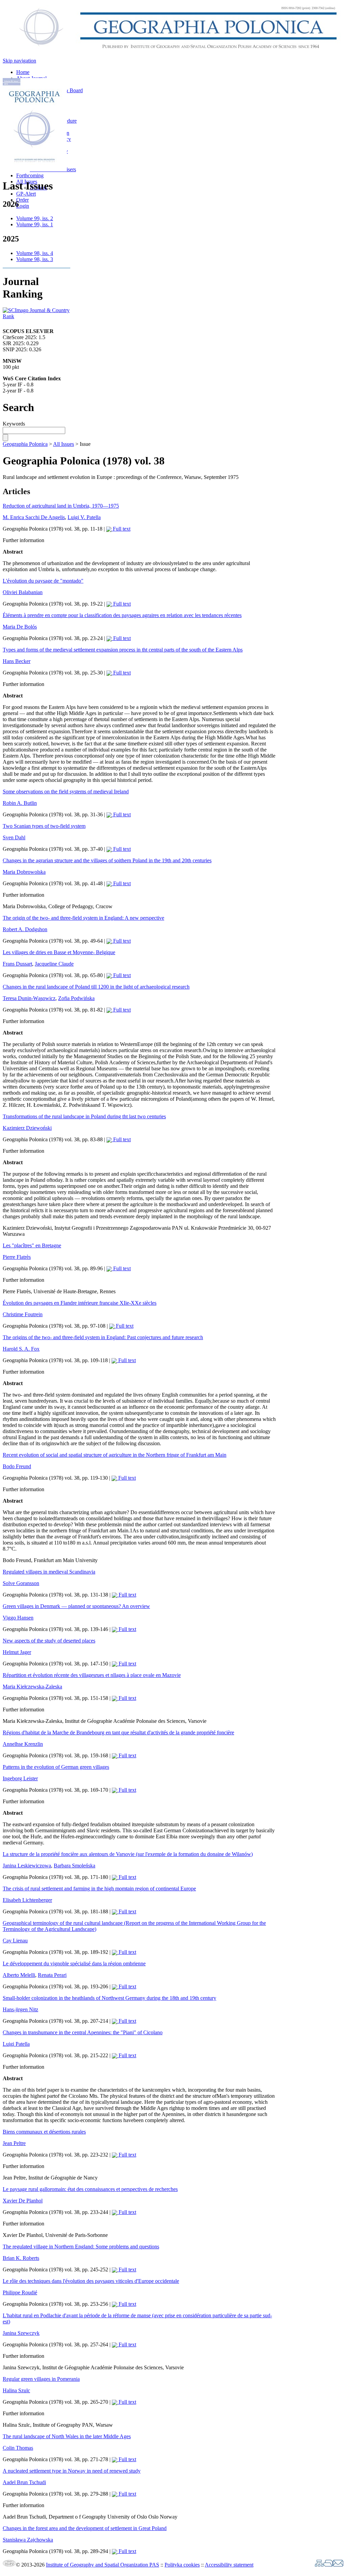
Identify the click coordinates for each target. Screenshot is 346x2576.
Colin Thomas (18, 2448)
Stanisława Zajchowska (28, 2540)
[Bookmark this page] (328, 2565)
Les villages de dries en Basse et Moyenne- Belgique (59, 952)
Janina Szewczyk (21, 2333)
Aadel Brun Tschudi (24, 2482)
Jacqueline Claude (54, 964)
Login (23, 206)
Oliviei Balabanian (23, 592)
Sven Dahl (14, 837)
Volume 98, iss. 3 (35, 259)
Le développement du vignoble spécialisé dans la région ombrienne (74, 1963)
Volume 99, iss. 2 (35, 218)
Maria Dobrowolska (24, 872)
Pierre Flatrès (17, 1257)
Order (22, 200)
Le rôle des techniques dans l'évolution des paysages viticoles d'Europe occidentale (91, 2281)
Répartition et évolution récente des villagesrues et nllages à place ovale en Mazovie (92, 1675)
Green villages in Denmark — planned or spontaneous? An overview (76, 1606)
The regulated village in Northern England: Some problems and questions (81, 2247)
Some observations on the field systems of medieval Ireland (66, 792)
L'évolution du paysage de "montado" (43, 581)
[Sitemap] (319, 2565)
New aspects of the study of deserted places (49, 1641)
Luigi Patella (16, 2044)
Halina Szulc (16, 2390)
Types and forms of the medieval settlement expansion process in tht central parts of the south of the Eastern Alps (123, 650)
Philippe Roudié (20, 2292)
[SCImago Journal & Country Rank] (36, 316)
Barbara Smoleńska (75, 1866)
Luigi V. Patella (84, 517)
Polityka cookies (182, 2565)
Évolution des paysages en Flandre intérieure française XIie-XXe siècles (80, 1303)
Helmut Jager (17, 1652)
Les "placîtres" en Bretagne (32, 1245)
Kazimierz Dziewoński (27, 1128)
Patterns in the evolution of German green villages (56, 1767)
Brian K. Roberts (21, 2258)
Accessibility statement (229, 2565)
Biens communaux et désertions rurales (44, 2132)
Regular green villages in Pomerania (41, 2379)
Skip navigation (19, 61)
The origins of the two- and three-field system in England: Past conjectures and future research (103, 1337)
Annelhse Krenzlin (23, 1744)
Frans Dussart (17, 964)
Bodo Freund (17, 1466)
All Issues (64, 444)
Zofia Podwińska (76, 998)
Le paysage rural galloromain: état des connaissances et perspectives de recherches (90, 2189)
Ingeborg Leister (20, 1778)
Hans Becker (17, 661)
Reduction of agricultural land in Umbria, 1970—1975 (61, 506)
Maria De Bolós (20, 627)
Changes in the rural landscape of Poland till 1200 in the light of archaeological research (96, 987)
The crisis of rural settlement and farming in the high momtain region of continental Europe (99, 1889)
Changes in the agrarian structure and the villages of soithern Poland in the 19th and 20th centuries (107, 860)
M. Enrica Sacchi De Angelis (34, 517)
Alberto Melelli (19, 1975)
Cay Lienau (15, 1941)
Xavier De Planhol (23, 2201)
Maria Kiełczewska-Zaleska (32, 1687)
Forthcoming (30, 175)
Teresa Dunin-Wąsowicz (29, 998)
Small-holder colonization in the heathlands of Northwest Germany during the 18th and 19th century (109, 1998)
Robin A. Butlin (20, 803)
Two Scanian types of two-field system (44, 826)
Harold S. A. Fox (21, 1349)
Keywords (14, 424)
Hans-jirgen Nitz (20, 2009)
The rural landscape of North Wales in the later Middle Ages (67, 2436)
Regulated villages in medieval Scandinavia (49, 1572)
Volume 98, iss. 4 (35, 253)
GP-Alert (26, 194)
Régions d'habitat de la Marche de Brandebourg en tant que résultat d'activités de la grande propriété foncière (118, 1732)
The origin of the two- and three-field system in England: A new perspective (83, 918)
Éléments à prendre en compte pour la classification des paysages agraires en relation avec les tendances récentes (122, 615)
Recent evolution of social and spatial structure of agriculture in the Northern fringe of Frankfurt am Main (115, 1455)
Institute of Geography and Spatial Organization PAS (103, 2565)
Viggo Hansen (18, 1618)
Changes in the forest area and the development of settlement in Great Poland (85, 2528)
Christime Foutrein (23, 1314)
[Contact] (338, 2565)
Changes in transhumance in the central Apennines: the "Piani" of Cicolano (83, 2032)
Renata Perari (52, 1975)
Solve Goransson (21, 1583)
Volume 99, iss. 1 (35, 224)
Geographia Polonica (25, 444)
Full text (121, 529)
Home (23, 72)
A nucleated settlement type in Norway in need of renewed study (72, 2471)
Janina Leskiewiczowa (27, 1866)
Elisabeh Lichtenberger (27, 1900)
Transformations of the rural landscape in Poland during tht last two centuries (84, 1116)
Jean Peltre (14, 2143)
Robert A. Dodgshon (25, 929)
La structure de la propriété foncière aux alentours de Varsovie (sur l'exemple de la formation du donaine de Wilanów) (128, 1854)
